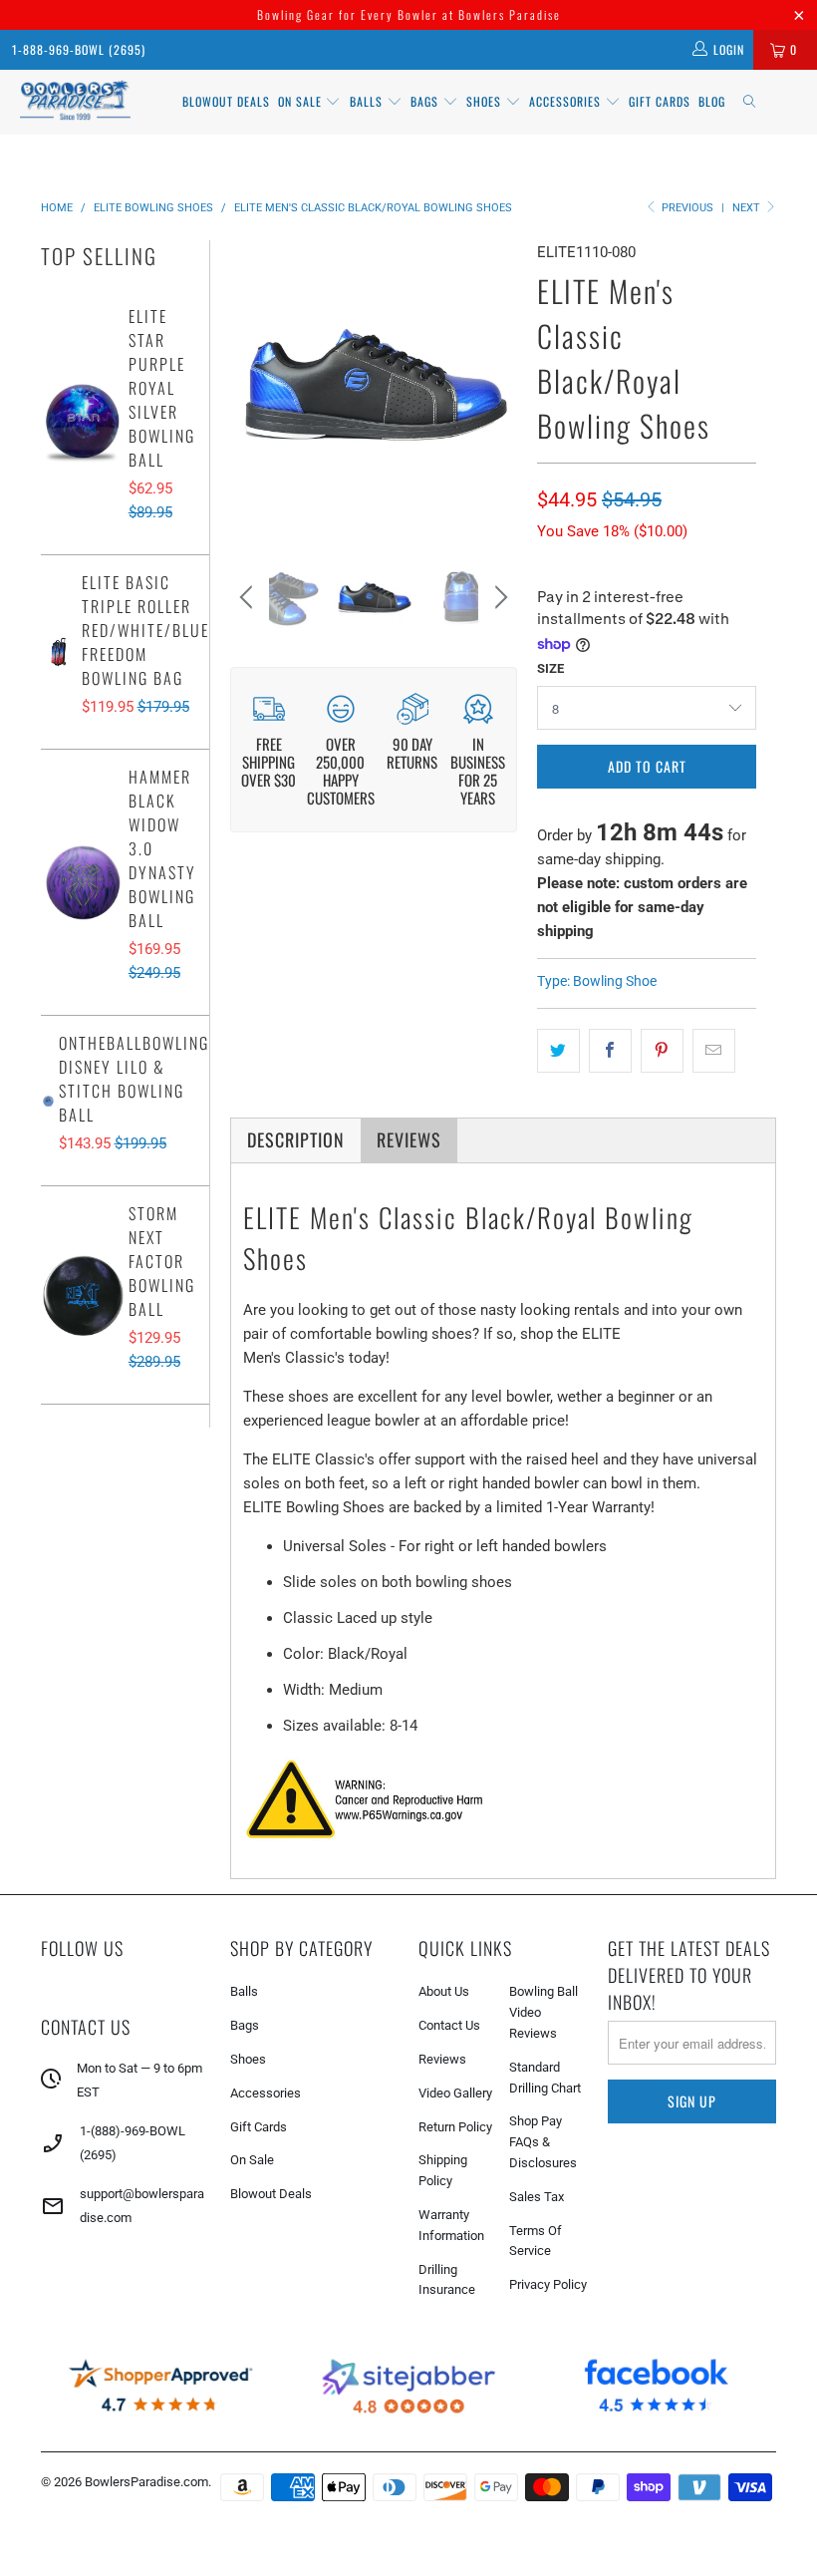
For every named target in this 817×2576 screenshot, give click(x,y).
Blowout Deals (226, 101)
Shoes (486, 101)
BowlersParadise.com (146, 2482)
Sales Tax (537, 2197)
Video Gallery (455, 2093)
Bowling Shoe (615, 981)
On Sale (252, 2160)
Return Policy (455, 2127)
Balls (368, 101)
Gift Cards (660, 101)
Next (748, 208)
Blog (712, 101)
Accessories (567, 101)
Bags (426, 101)
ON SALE (302, 101)
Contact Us (449, 2025)
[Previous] (249, 384)
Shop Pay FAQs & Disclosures (543, 2142)
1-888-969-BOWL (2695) (79, 49)
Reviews (442, 2059)
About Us (444, 1991)
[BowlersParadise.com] (75, 102)
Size (550, 668)
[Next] (498, 384)
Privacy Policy (548, 2284)
